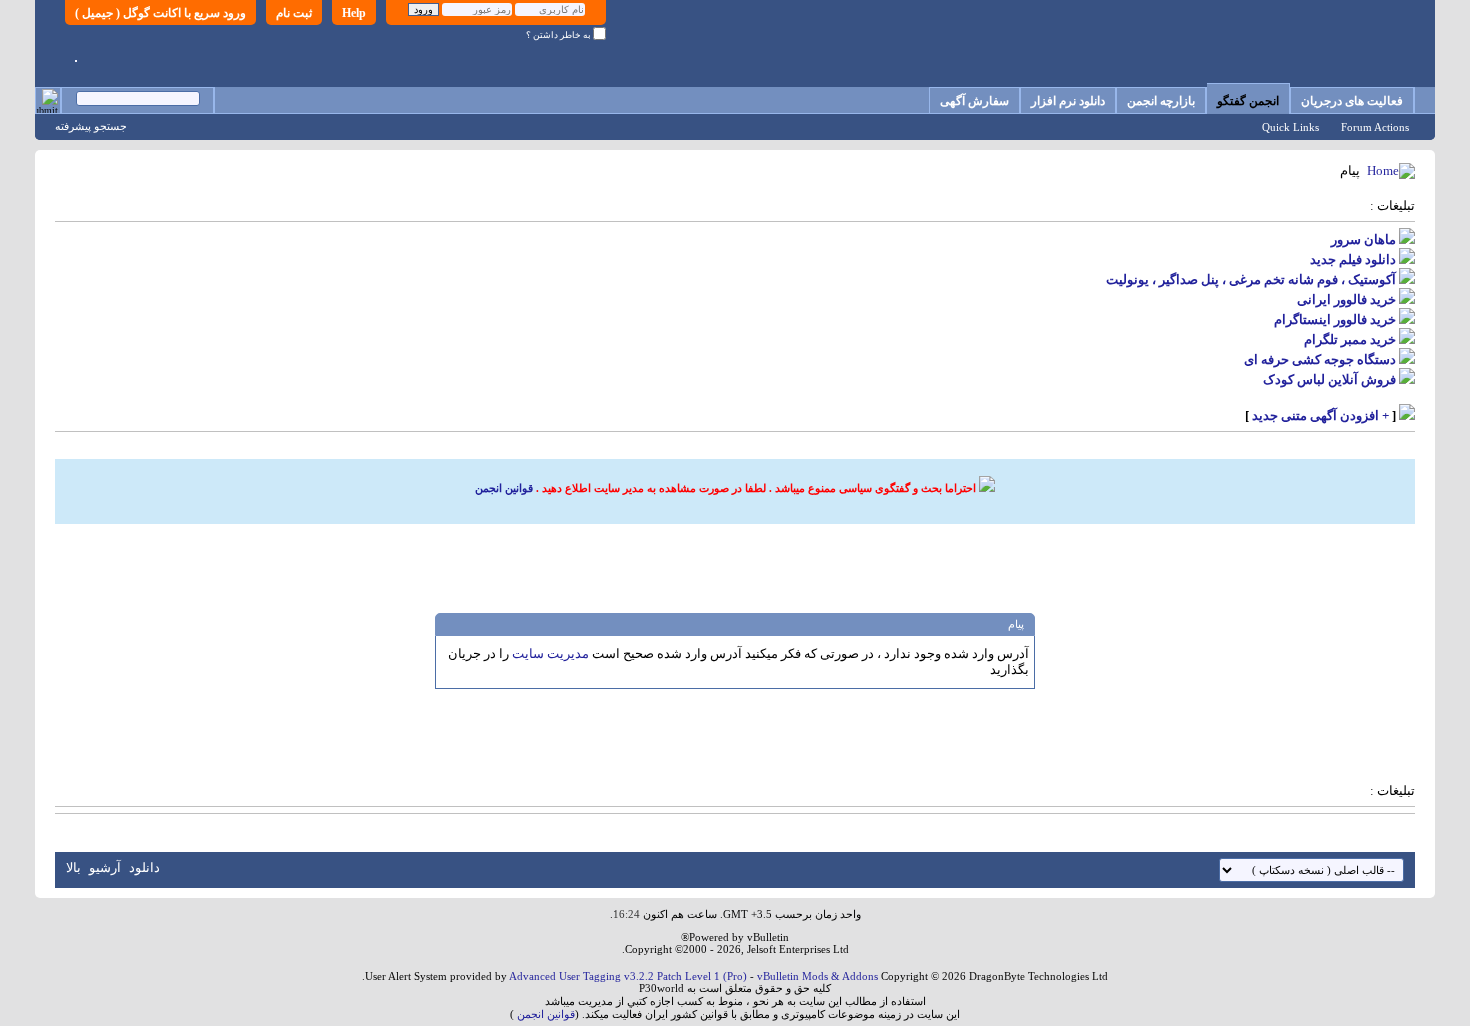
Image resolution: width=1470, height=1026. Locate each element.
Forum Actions (1375, 127)
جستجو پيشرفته (91, 126)
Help (354, 13)
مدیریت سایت (550, 653)
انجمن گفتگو (1248, 101)
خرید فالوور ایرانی (1346, 299)
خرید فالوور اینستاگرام (1335, 319)
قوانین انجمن (504, 488)
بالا (73, 867)
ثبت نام (294, 13)
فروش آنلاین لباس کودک (1329, 379)
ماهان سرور (1363, 239)
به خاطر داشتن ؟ (559, 35)
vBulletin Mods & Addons (817, 976)
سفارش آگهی (974, 101)
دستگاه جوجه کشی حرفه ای (1320, 359)
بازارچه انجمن (1161, 101)
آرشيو (105, 867)
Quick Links (1290, 127)
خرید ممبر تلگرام (1350, 339)
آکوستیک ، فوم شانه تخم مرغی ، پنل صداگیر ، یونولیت (1251, 279)
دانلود (144, 867)
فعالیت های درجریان (1352, 101)
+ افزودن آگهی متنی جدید (1320, 415)
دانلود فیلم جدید (1353, 259)
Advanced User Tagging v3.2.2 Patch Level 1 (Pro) (628, 976)
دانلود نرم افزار (1068, 101)
